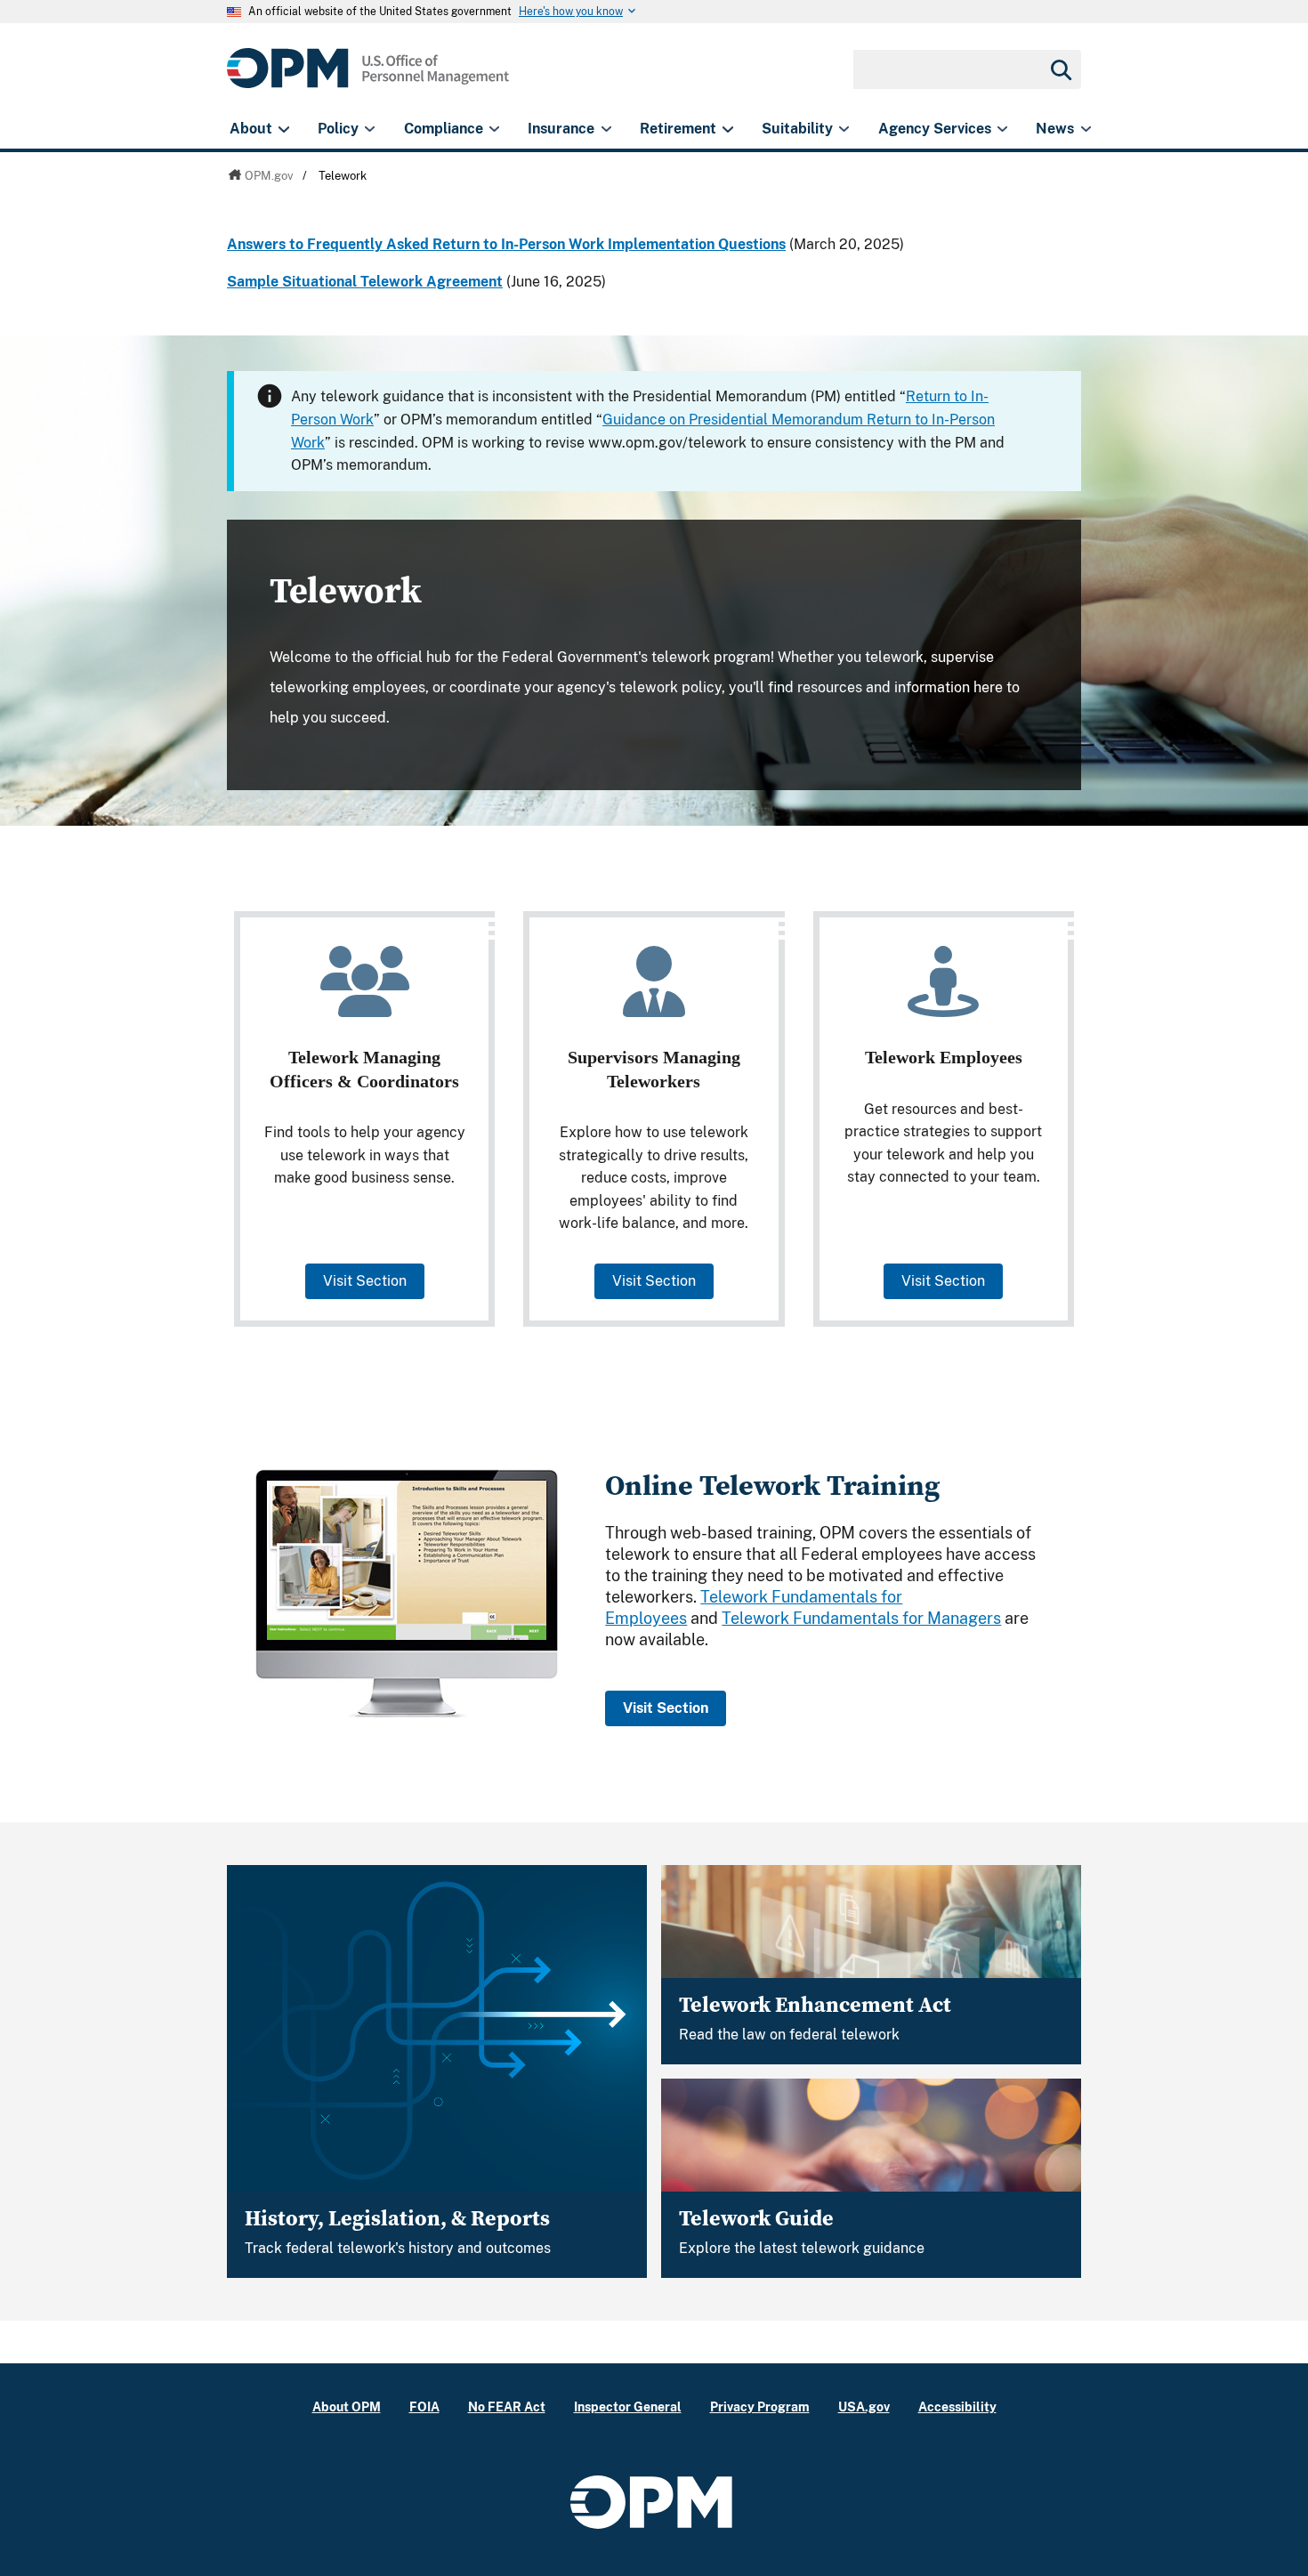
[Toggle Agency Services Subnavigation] (1002, 129)
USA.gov (864, 2406)
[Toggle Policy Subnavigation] (370, 129)
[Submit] (1060, 69)
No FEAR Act (507, 2406)
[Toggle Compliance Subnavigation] (494, 129)
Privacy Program (760, 2406)
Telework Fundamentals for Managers (861, 1618)
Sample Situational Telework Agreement (365, 282)
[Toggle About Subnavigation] (283, 129)
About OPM (347, 2406)
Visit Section (365, 1281)
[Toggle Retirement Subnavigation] (727, 129)
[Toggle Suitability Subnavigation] (844, 129)
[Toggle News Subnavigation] (1086, 129)
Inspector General (628, 2406)
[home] (368, 78)
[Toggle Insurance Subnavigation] (606, 129)
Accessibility (957, 2406)
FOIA (424, 2406)
